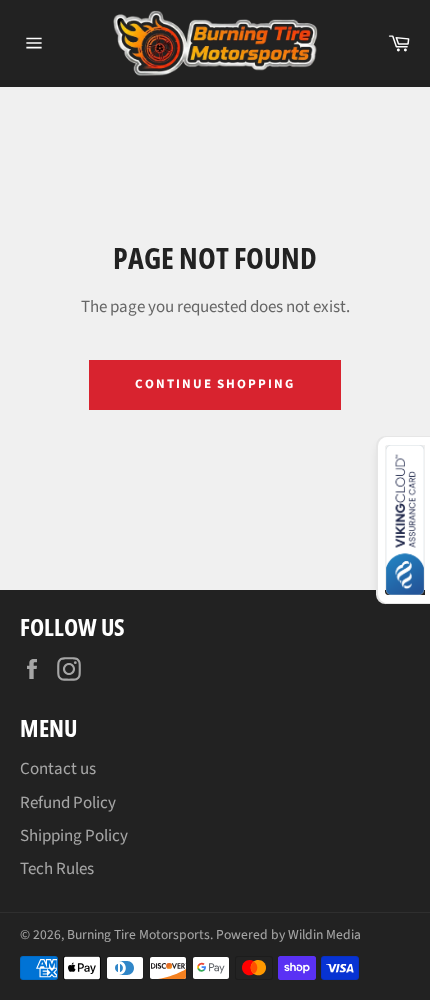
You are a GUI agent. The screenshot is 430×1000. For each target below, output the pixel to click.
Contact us (58, 769)
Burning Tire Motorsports (138, 934)
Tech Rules (57, 869)
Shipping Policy (74, 836)
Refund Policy (68, 803)
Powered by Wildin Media (288, 934)
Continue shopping (215, 384)
